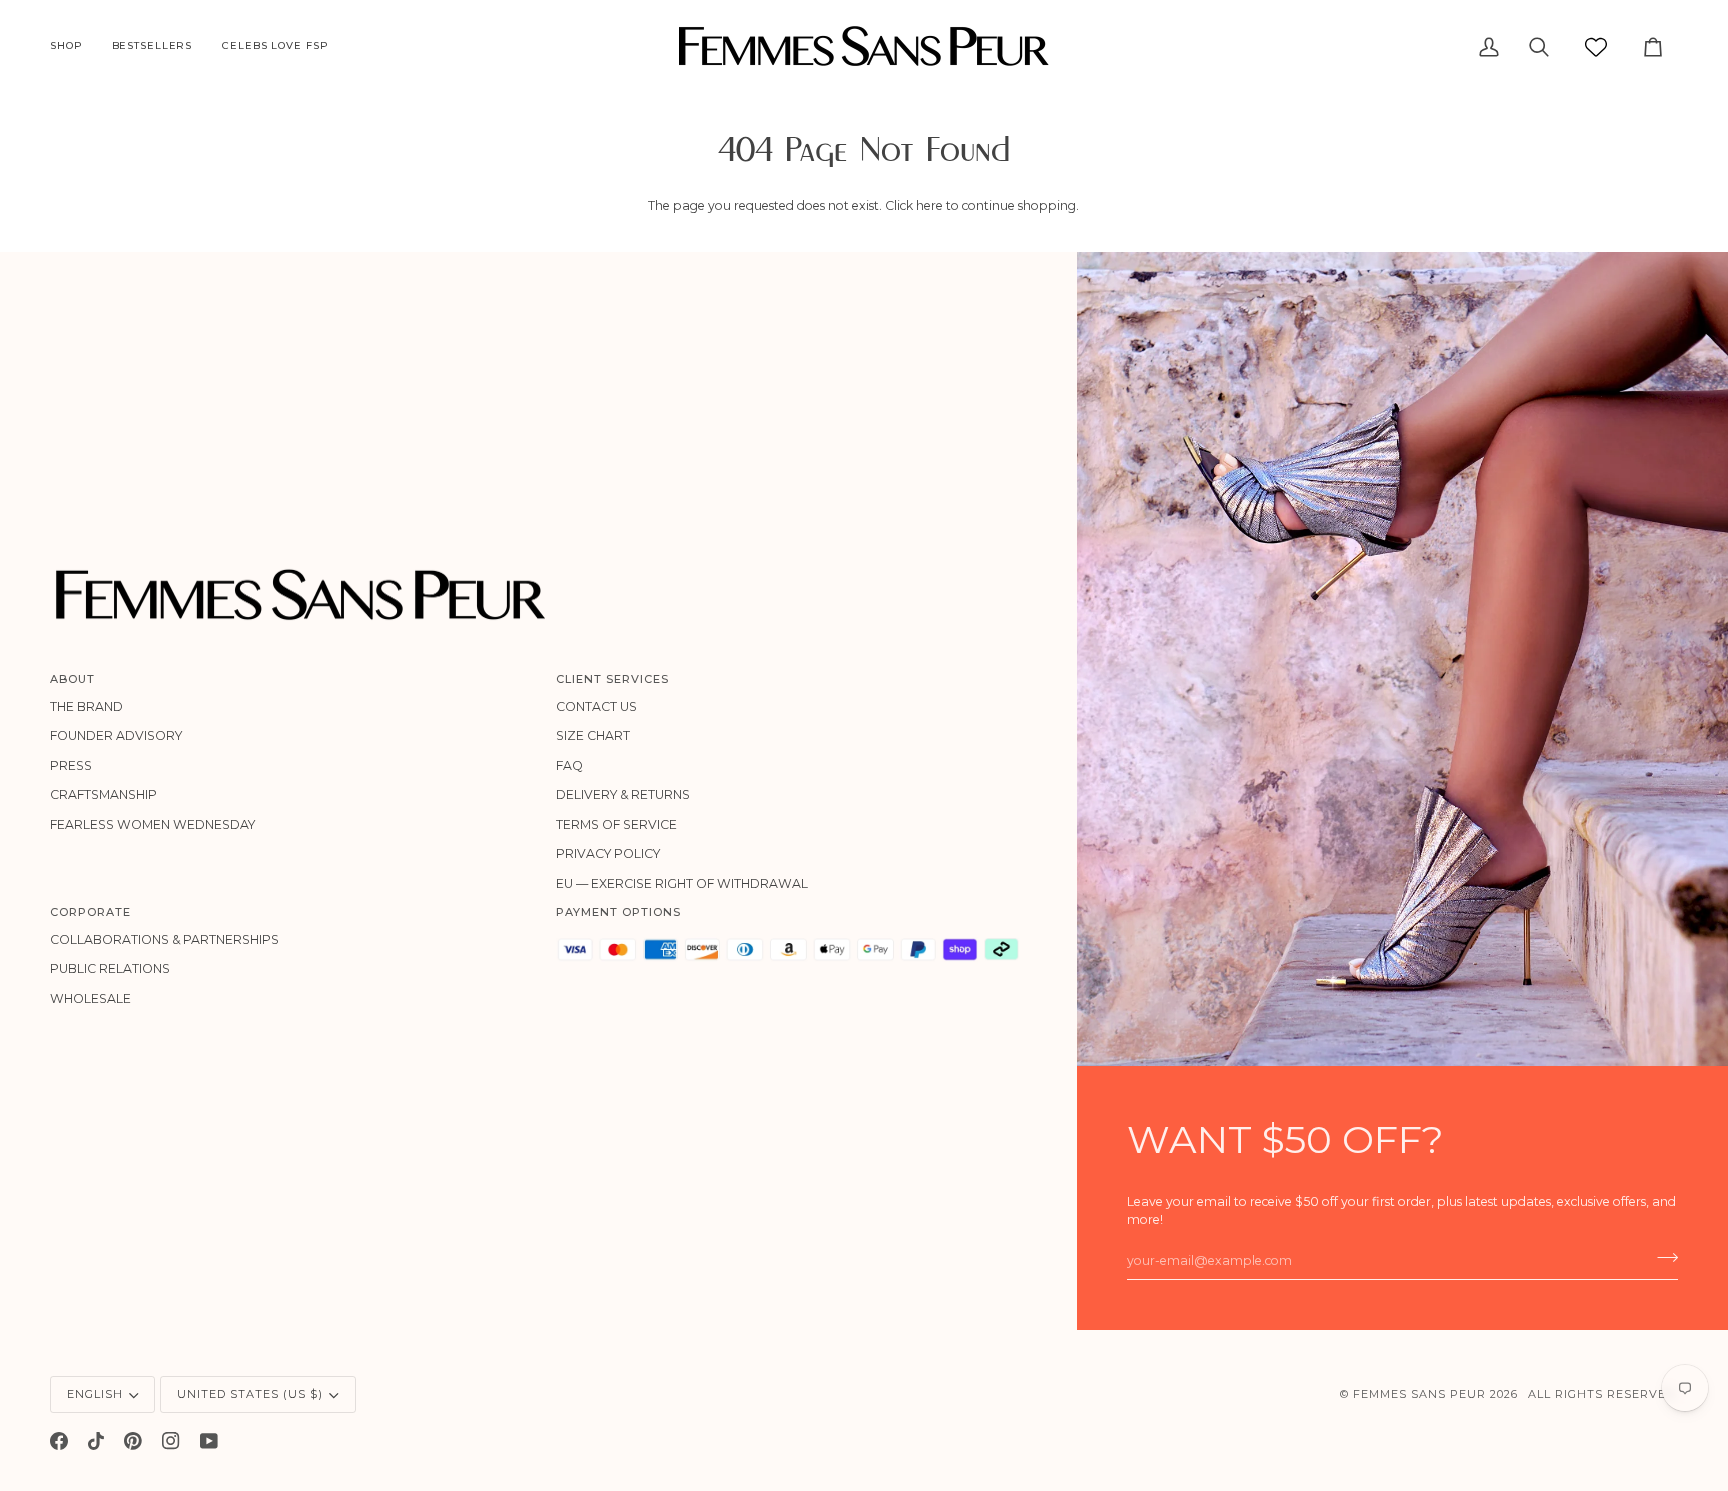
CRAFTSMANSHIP (103, 794)
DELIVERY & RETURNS (623, 794)
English (95, 1394)
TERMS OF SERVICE (616, 824)
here (929, 205)
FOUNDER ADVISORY (116, 735)
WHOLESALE (90, 998)
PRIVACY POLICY (608, 853)
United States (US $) (250, 1394)
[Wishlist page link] (1596, 47)
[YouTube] (209, 1441)
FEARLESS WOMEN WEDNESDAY (152, 824)
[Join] (1661, 1258)
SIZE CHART (593, 735)
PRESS (71, 765)
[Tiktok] (96, 1441)
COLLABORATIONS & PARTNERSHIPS (164, 939)
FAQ (569, 765)
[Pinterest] (133, 1441)
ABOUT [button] (72, 679)
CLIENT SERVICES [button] (612, 679)
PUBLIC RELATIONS (110, 968)
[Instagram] (171, 1441)
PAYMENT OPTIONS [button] (618, 912)
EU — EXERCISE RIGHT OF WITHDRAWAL (682, 883)
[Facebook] (59, 1441)
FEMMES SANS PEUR (1419, 1394)
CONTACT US (596, 706)
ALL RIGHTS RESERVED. (1603, 1394)
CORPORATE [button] (90, 912)
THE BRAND (86, 706)
